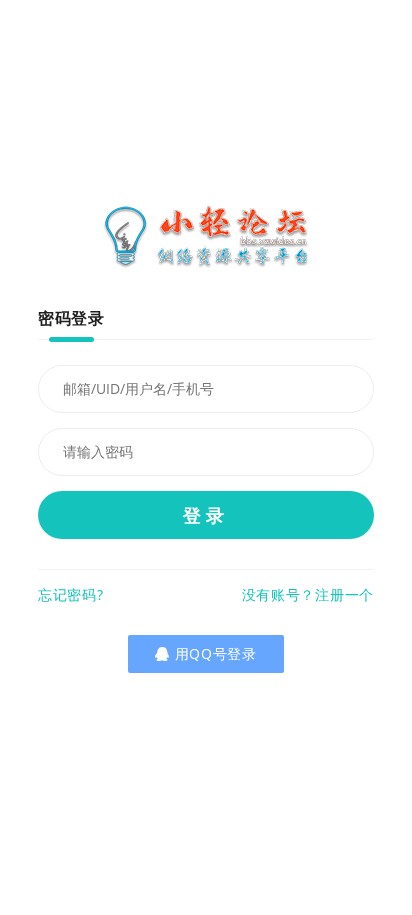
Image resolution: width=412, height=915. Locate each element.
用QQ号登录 (221, 653)
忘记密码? (71, 594)
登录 (206, 515)
